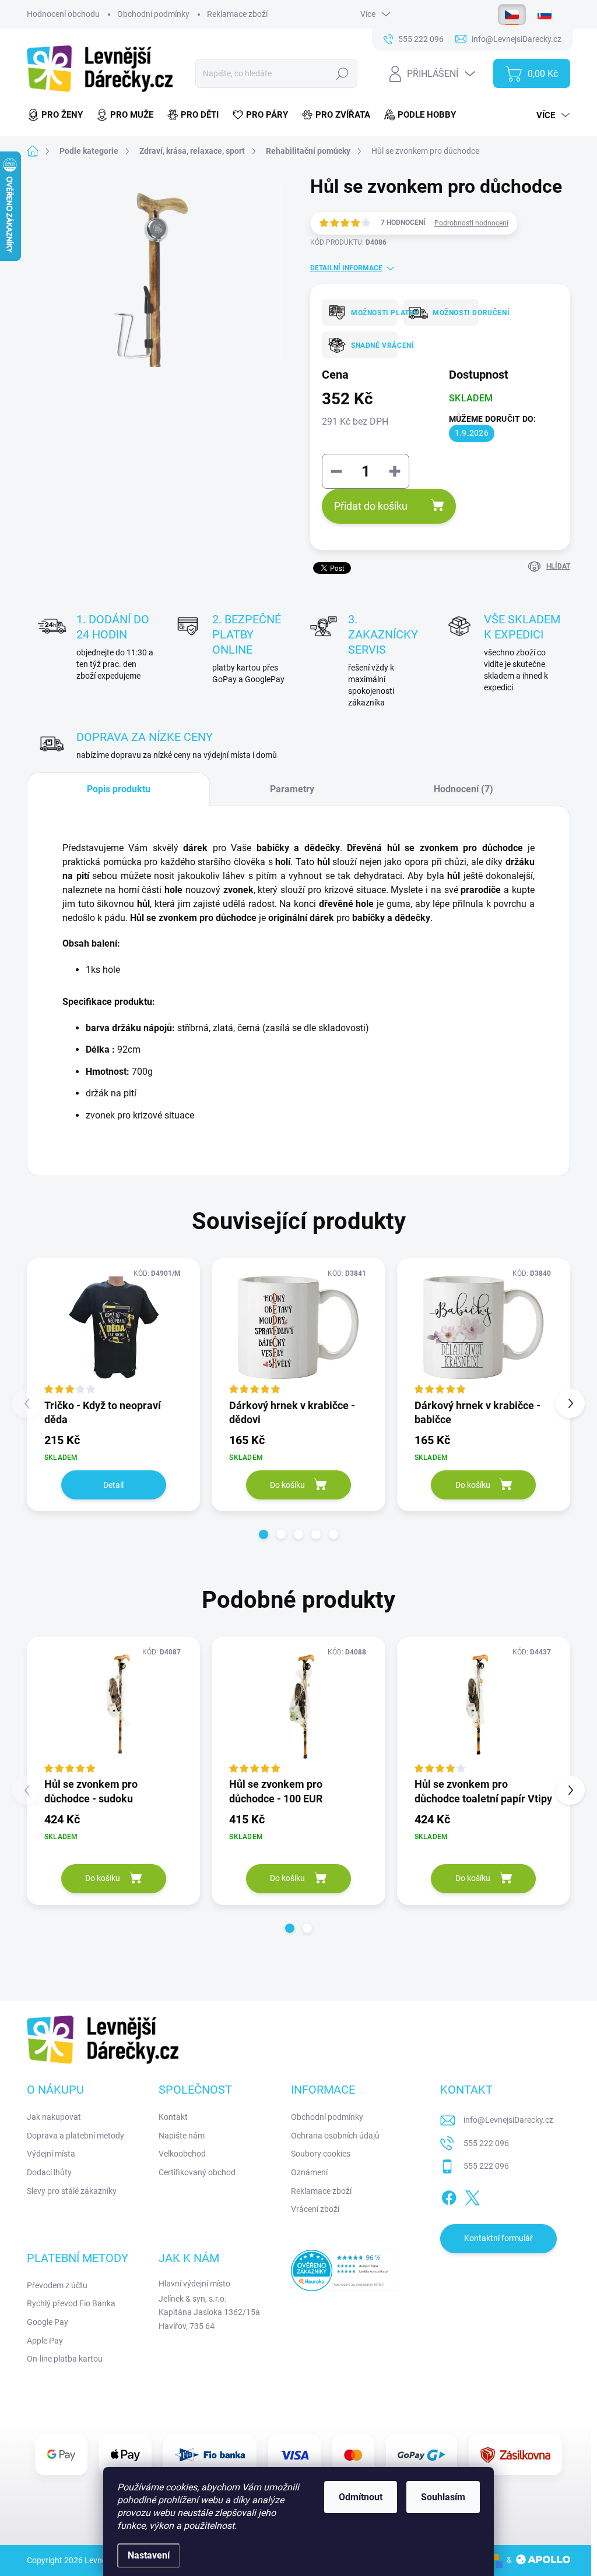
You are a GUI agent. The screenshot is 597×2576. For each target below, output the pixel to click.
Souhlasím (443, 2497)
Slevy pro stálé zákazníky (72, 2191)
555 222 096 (486, 2143)
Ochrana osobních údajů (335, 2136)
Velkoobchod (182, 2154)
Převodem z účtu (57, 2285)
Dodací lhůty (49, 2172)
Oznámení (309, 2172)
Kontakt (173, 2117)
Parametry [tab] (292, 789)
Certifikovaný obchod (197, 2172)
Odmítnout (361, 2497)
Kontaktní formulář (498, 2238)
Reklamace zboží (237, 14)
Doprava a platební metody (75, 2136)
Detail (113, 1485)
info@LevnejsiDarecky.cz (508, 2120)
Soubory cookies (321, 2154)
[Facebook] (449, 2196)
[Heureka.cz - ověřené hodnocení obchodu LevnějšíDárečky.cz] (345, 2270)
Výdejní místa (51, 2154)
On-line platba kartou (65, 2359)
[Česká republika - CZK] (512, 15)
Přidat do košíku (371, 506)
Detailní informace (346, 268)
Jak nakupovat (54, 2117)
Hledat (343, 73)
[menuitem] (58, 115)
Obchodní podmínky (153, 14)
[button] (264, 1534)
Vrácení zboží (315, 2209)
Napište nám (182, 2136)
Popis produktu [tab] (119, 789)
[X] (472, 2196)
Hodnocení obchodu (63, 14)
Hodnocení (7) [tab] (463, 789)
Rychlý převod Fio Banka (71, 2303)
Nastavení (149, 2555)
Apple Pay (45, 2341)
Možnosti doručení (452, 313)
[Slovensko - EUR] (545, 15)
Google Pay (48, 2322)
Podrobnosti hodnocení (471, 223)
